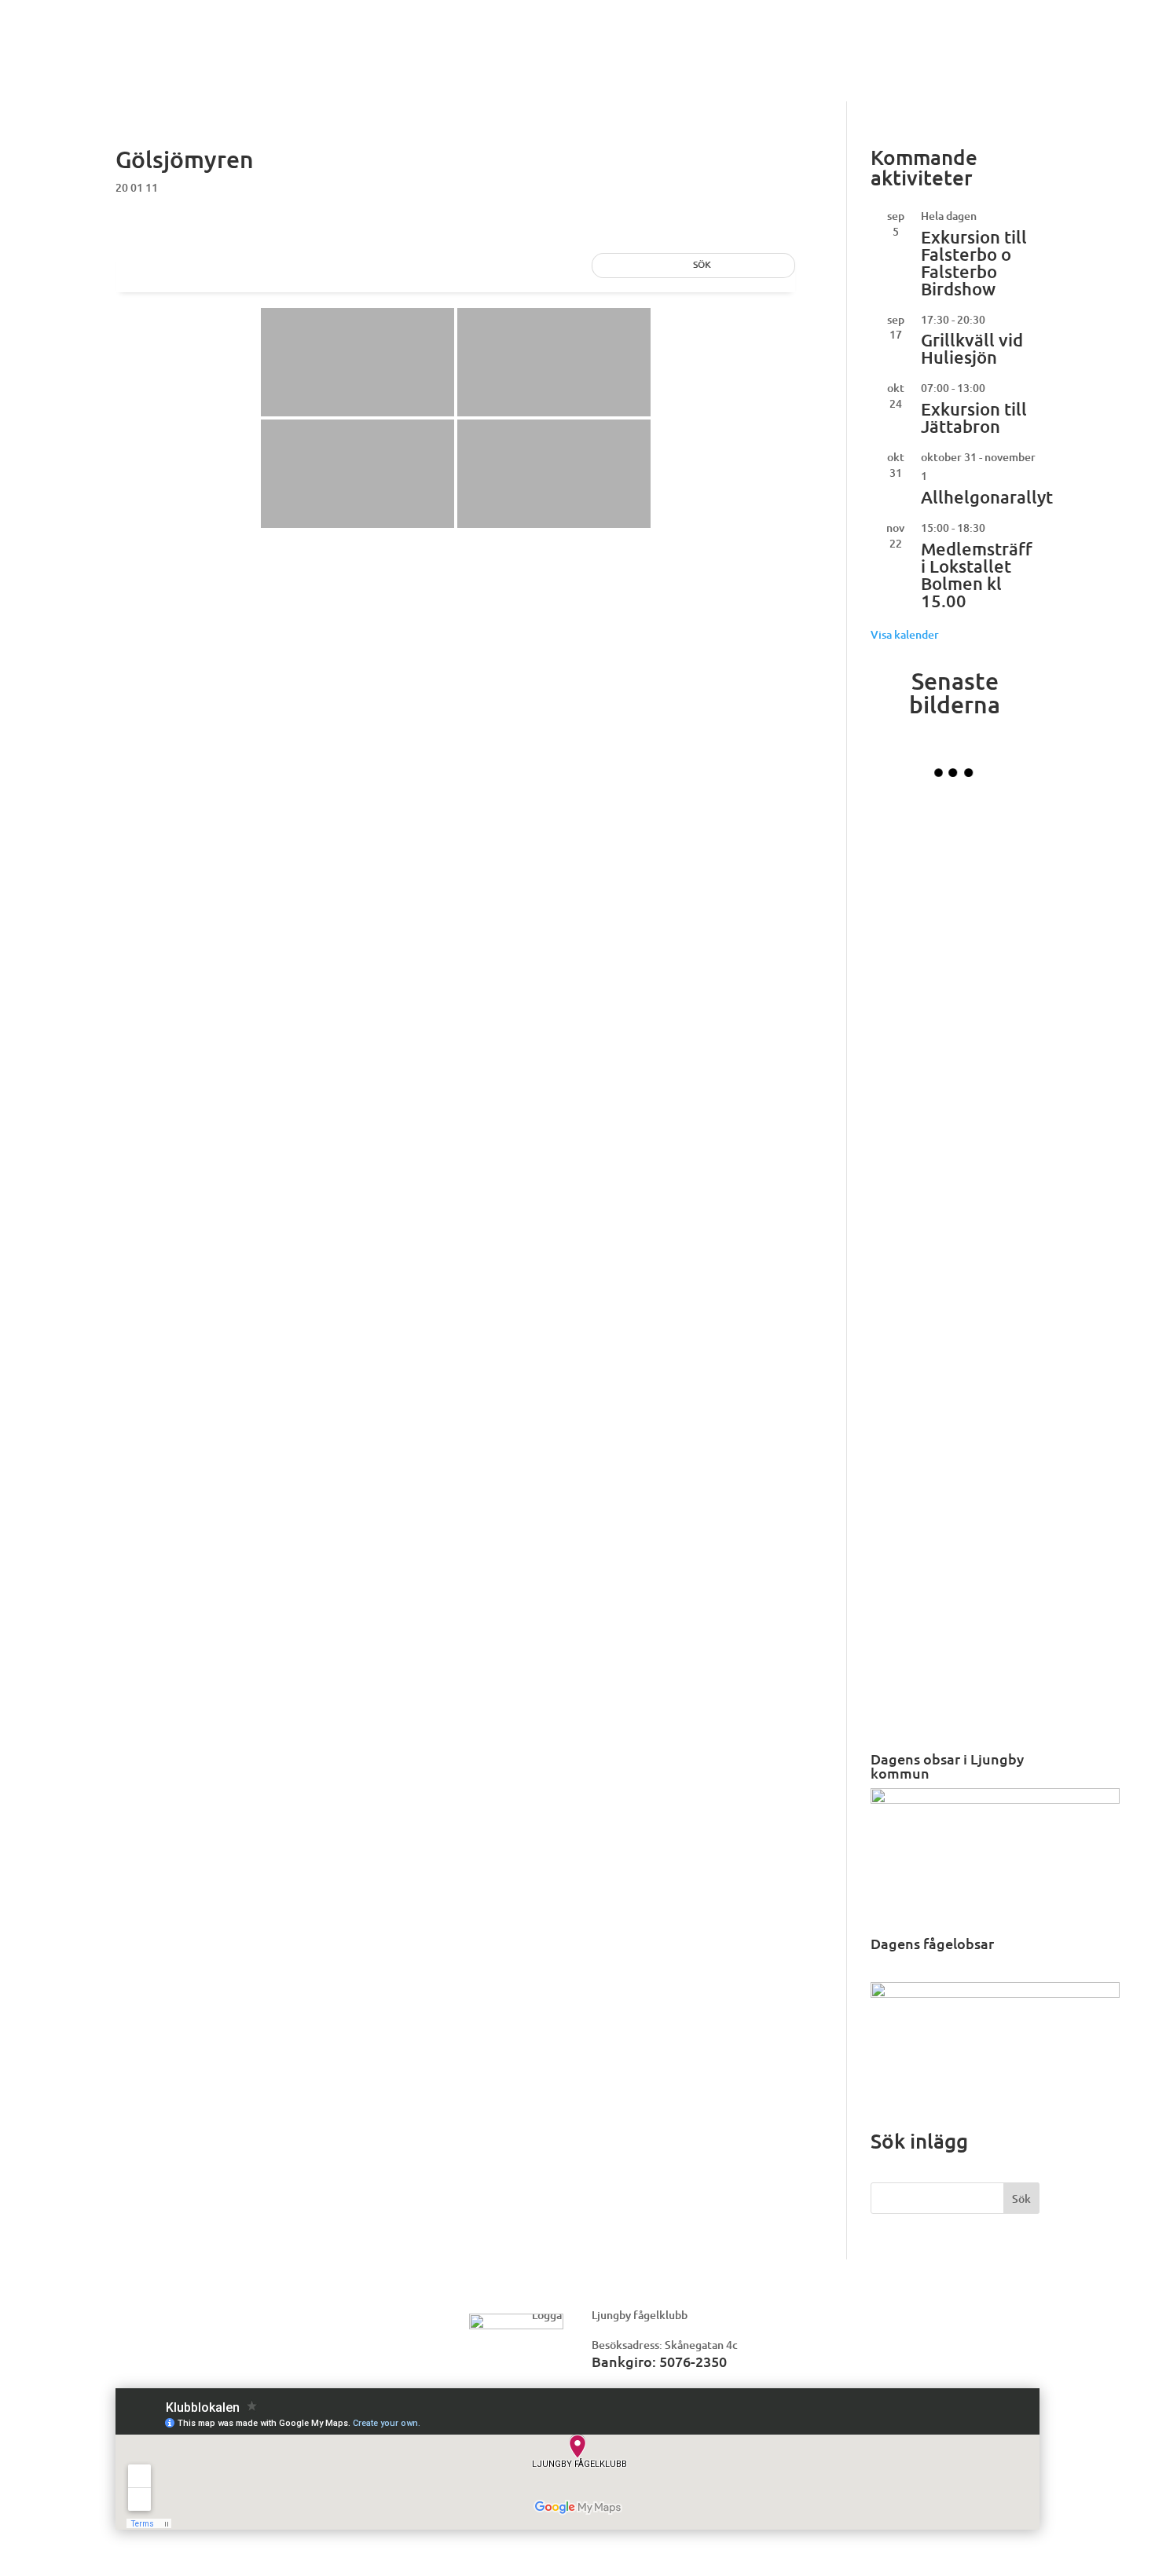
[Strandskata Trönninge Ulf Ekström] (913, 1598)
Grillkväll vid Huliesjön (972, 348)
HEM (414, 40)
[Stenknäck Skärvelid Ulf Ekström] (997, 1259)
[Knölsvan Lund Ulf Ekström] (913, 1259)
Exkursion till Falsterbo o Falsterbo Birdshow (974, 263)
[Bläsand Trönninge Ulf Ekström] (997, 1683)
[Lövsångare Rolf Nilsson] (913, 921)
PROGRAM (541, 40)
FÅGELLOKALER (708, 40)
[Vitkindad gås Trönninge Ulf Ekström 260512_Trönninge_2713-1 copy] (913, 1344)
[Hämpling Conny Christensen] (997, 1174)
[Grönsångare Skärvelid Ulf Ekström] (913, 836)
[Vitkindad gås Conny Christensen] (913, 1006)
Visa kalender (905, 634)
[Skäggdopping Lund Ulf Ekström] (997, 1429)
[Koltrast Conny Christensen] (913, 1429)
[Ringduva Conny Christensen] (997, 921)
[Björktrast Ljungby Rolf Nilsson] (997, 836)
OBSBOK (469, 40)
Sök (1021, 2199)
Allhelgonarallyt (987, 497)
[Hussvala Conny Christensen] (997, 1598)
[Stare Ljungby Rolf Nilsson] (997, 1090)
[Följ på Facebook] (1025, 50)
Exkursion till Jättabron (974, 418)
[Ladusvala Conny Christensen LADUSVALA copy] (997, 1344)
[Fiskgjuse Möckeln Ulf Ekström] (997, 1006)
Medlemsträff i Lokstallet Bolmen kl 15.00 (977, 575)
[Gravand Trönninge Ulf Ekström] (913, 1090)
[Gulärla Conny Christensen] (913, 1513)
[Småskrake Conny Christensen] (913, 1683)
